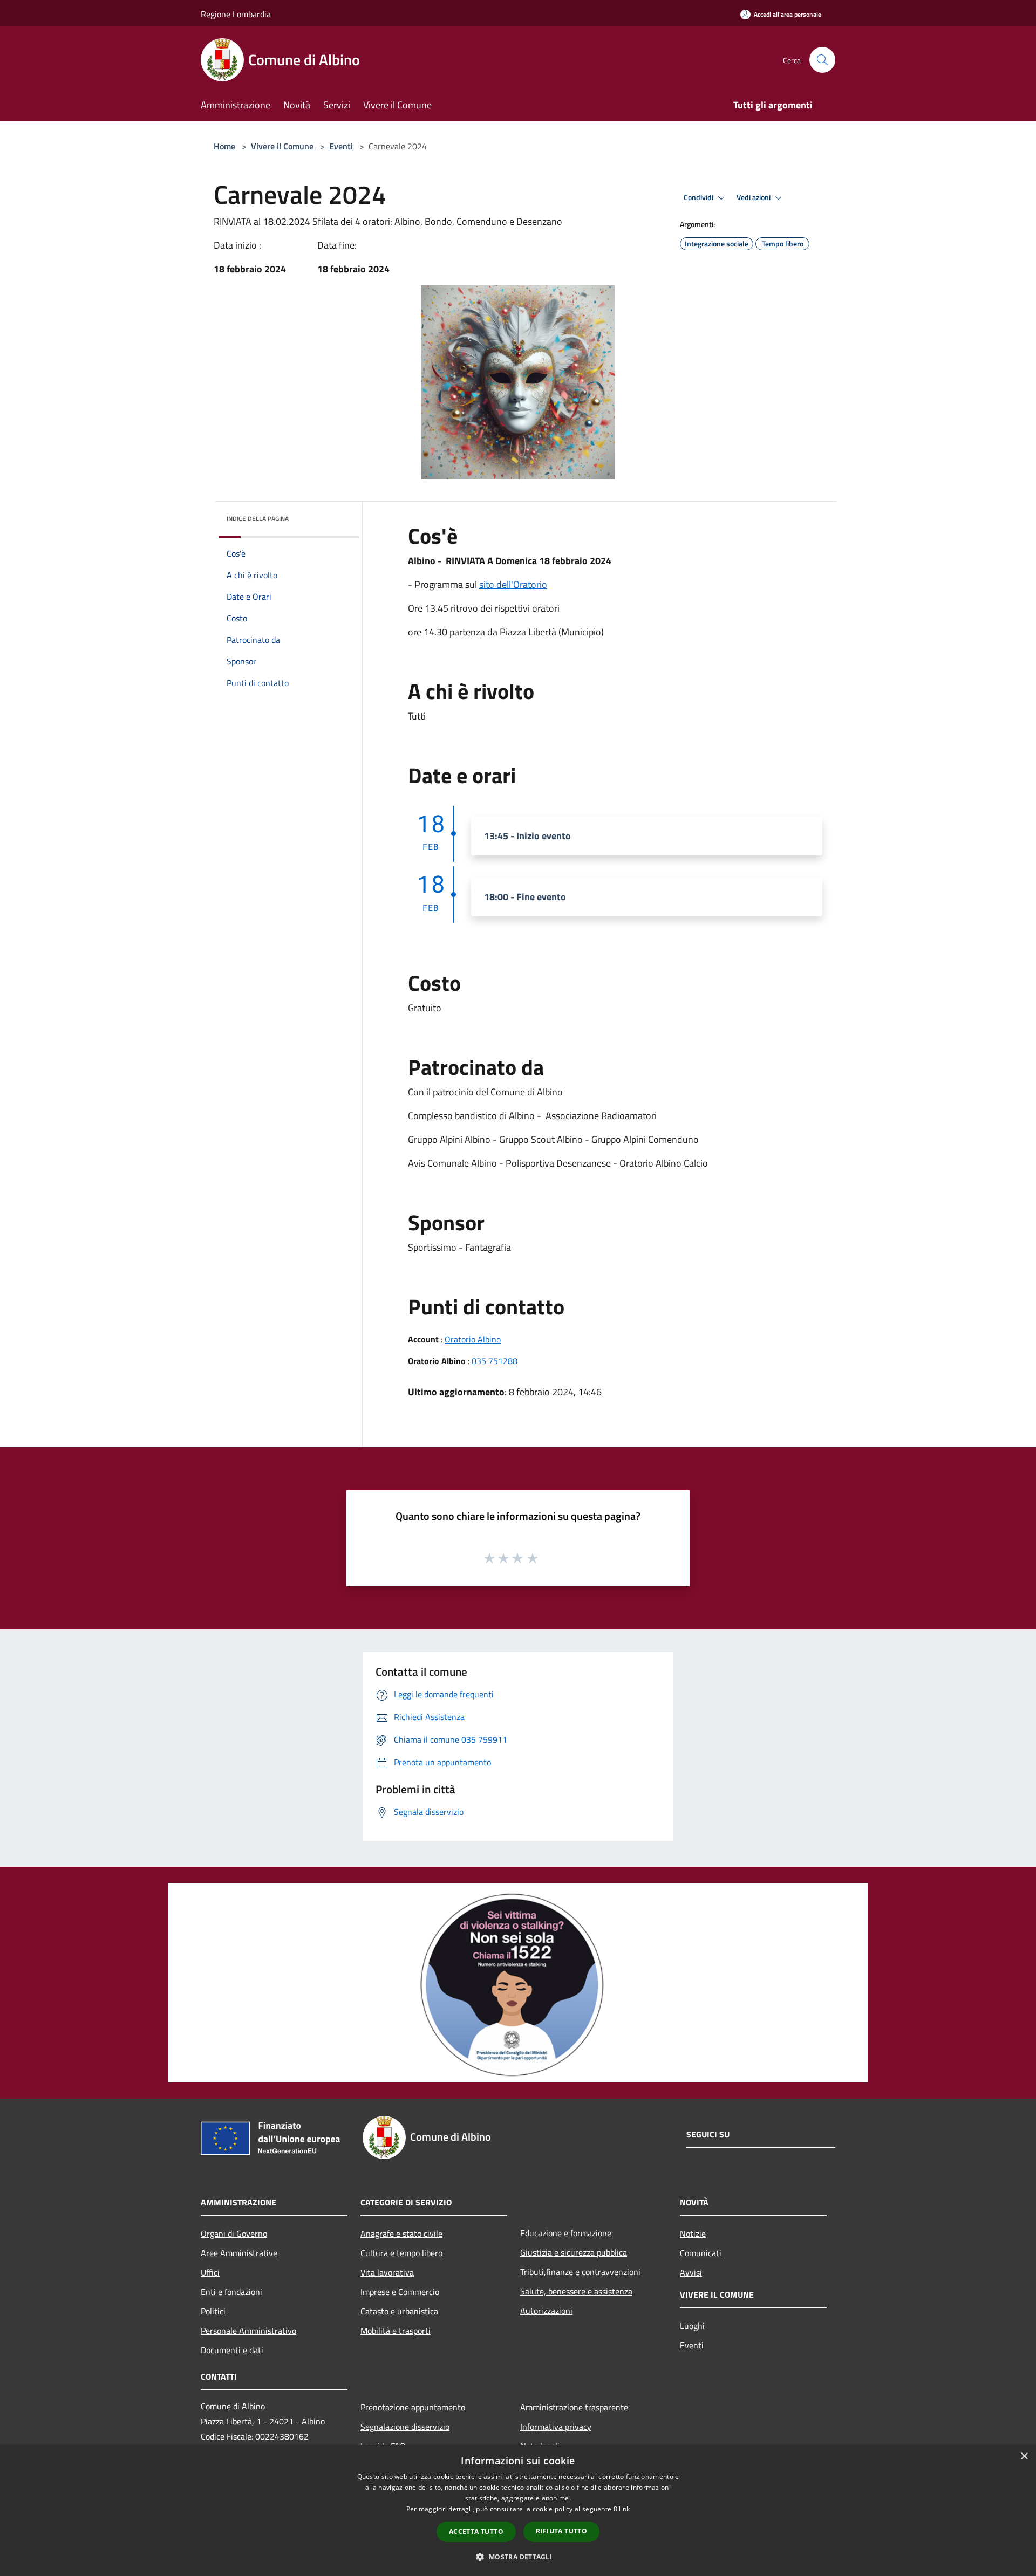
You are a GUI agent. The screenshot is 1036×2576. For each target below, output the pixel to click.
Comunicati (701, 2253)
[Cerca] (822, 60)
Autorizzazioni (546, 2311)
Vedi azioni (754, 197)
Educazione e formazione (566, 2233)
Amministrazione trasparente (574, 2407)
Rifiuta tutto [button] (561, 2531)
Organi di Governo (234, 2234)
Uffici (210, 2272)
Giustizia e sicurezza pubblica (574, 2252)
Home (224, 146)
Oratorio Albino (473, 1339)
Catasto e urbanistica (399, 2311)
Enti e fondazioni (231, 2292)
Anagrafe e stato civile (401, 2234)
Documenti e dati (232, 2350)
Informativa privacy (556, 2427)
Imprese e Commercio (400, 2292)
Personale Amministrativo (248, 2331)
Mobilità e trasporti (396, 2331)
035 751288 (495, 1361)
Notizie (693, 2234)
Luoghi (692, 2326)
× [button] (1024, 2457)
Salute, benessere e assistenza (576, 2291)
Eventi (341, 146)
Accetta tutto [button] (476, 2532)
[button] (518, 2557)
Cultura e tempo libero (401, 2253)
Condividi (699, 197)
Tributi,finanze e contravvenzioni (580, 2272)
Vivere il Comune (283, 146)
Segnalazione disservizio (405, 2427)
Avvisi (691, 2272)
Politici (213, 2311)
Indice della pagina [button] (258, 519)
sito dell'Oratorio (513, 584)
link (624, 2509)
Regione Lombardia (236, 14)
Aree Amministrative (239, 2253)
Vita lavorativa (387, 2272)
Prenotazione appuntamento (413, 2407)
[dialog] (518, 2510)
